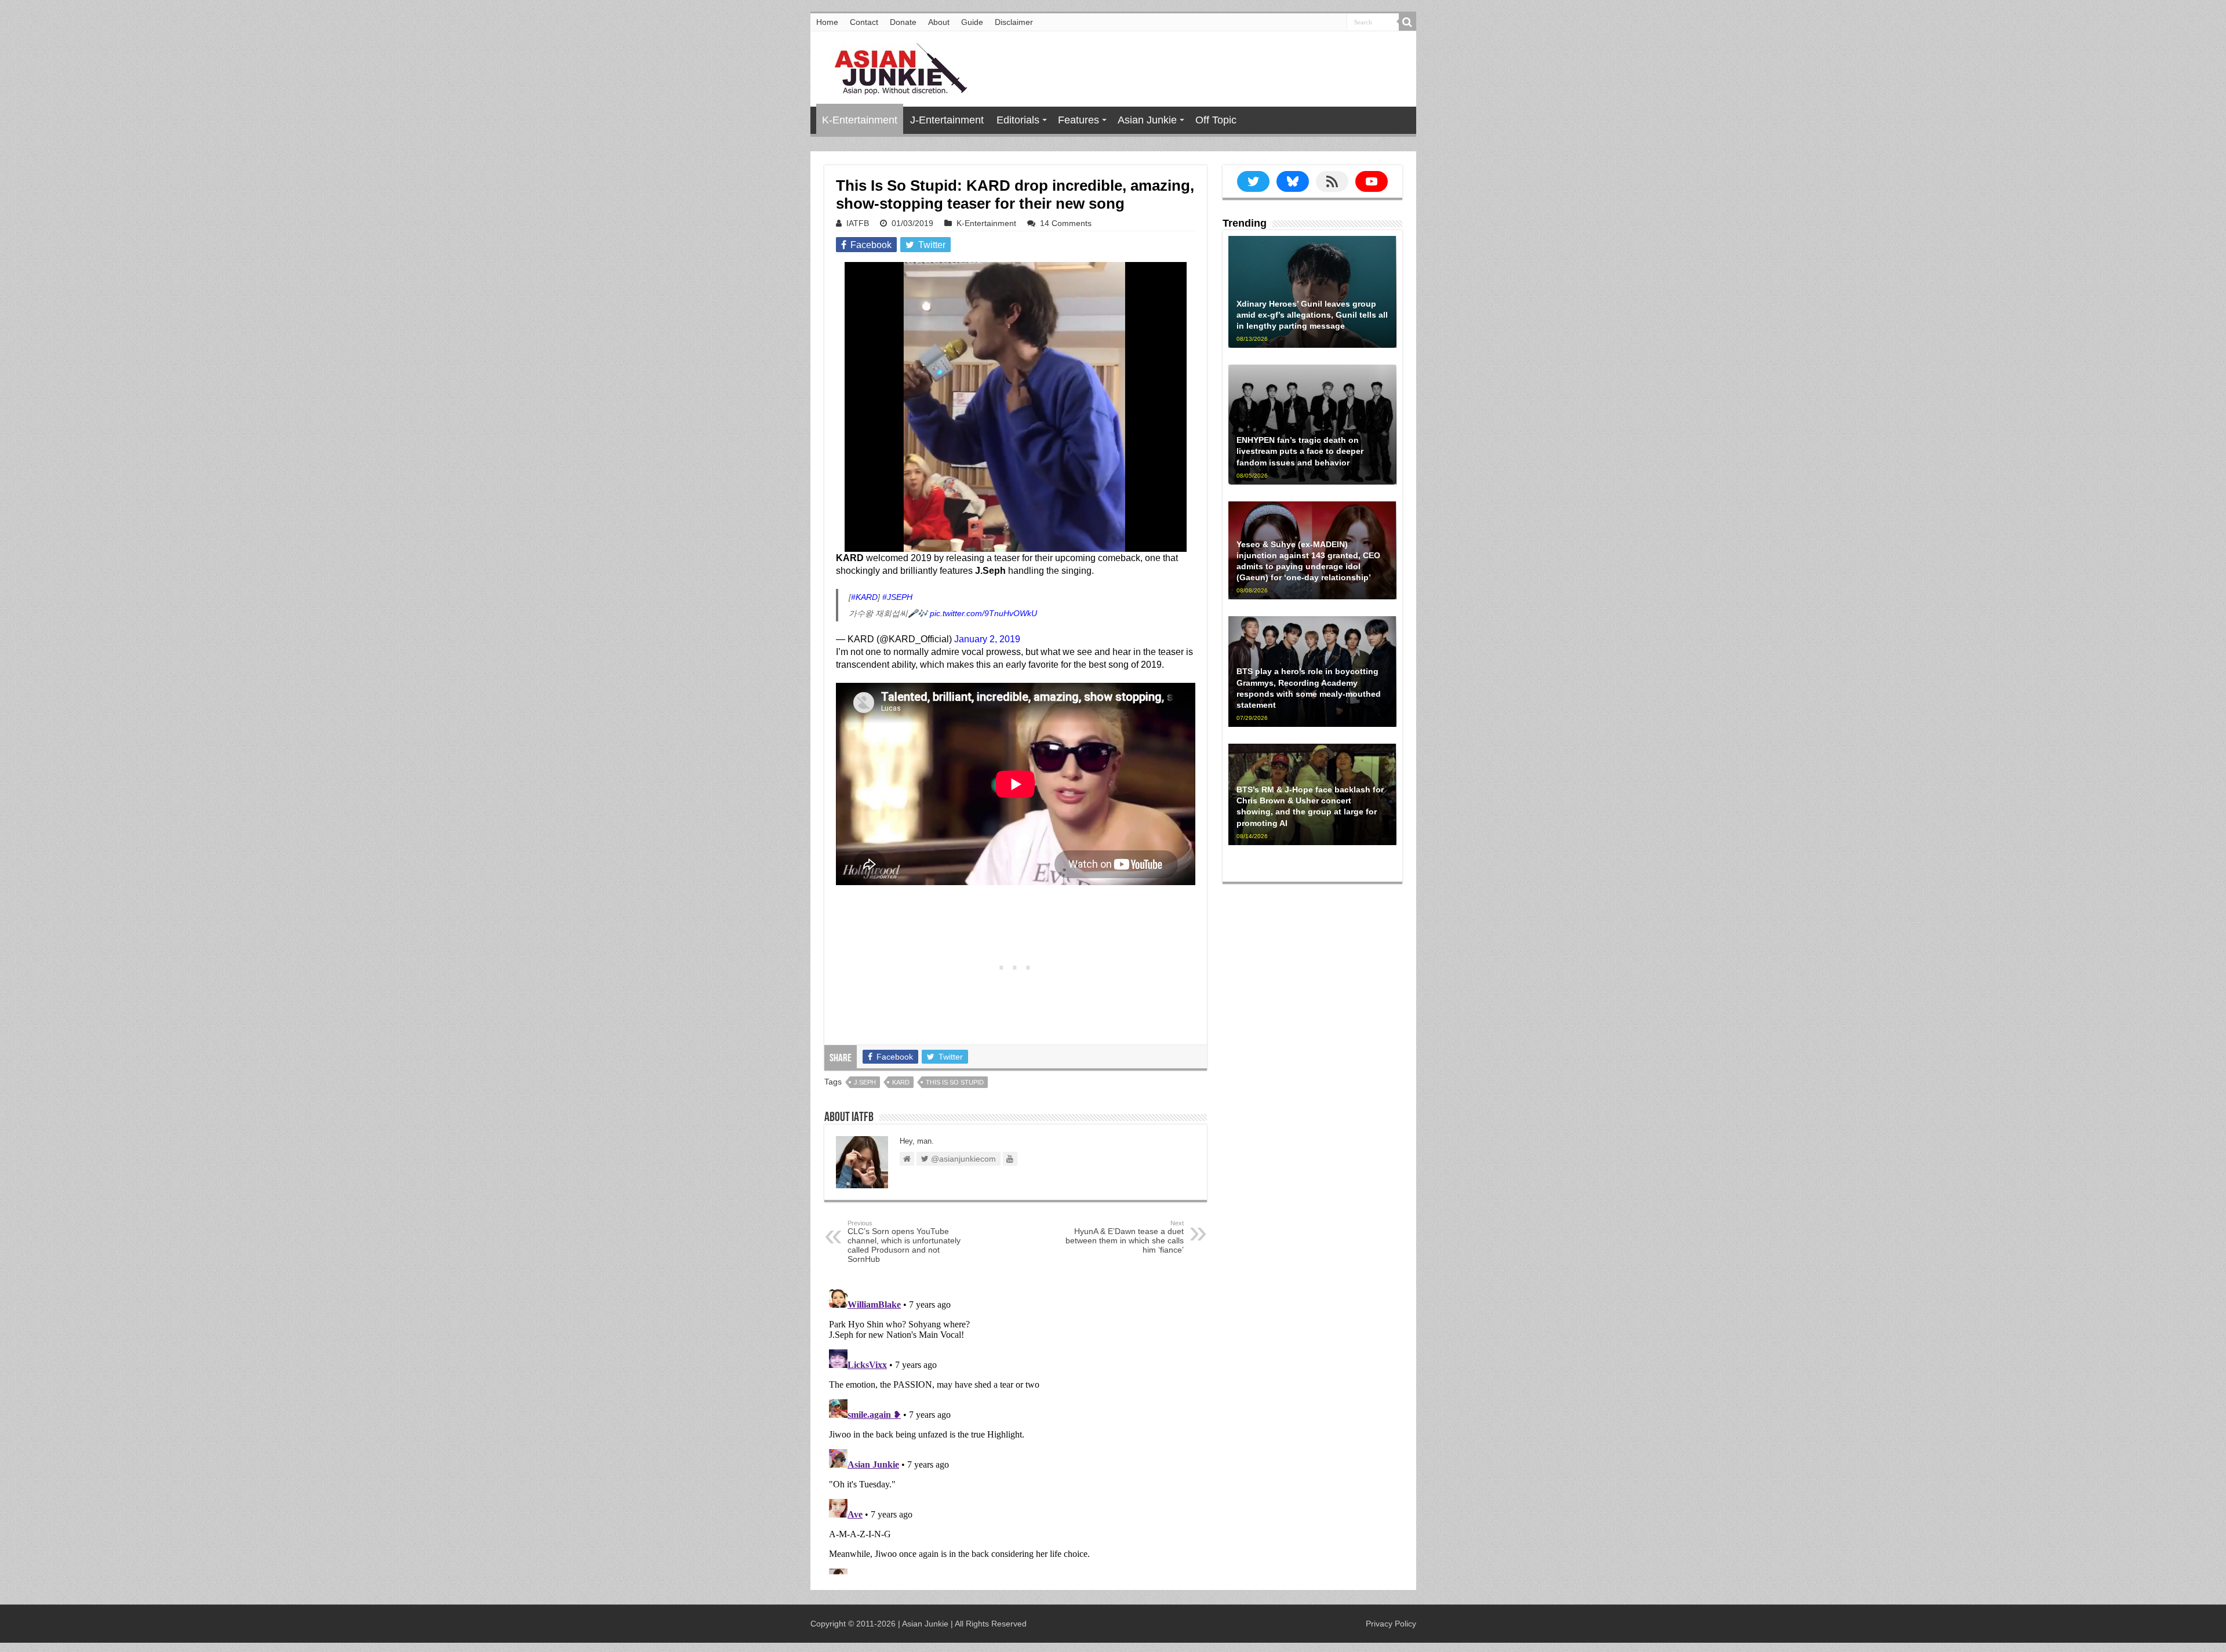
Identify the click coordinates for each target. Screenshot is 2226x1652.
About (939, 22)
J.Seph (865, 1082)
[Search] (1407, 22)
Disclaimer (1014, 22)
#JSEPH (897, 597)
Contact (864, 22)
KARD (901, 1082)
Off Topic (1216, 120)
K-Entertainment (860, 120)
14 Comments (1066, 223)
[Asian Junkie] (894, 67)
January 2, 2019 (987, 639)
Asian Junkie (1147, 120)
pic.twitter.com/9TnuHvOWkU (983, 613)
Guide (972, 22)
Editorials (1018, 120)
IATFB (858, 223)
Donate (903, 22)
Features (1079, 120)
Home (827, 22)
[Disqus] (1016, 1429)
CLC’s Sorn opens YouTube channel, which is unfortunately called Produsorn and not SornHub (904, 1242)
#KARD (864, 597)
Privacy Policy (1391, 1624)
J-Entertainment (947, 120)
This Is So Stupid (955, 1082)
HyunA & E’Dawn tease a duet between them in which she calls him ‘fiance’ (1125, 1237)
